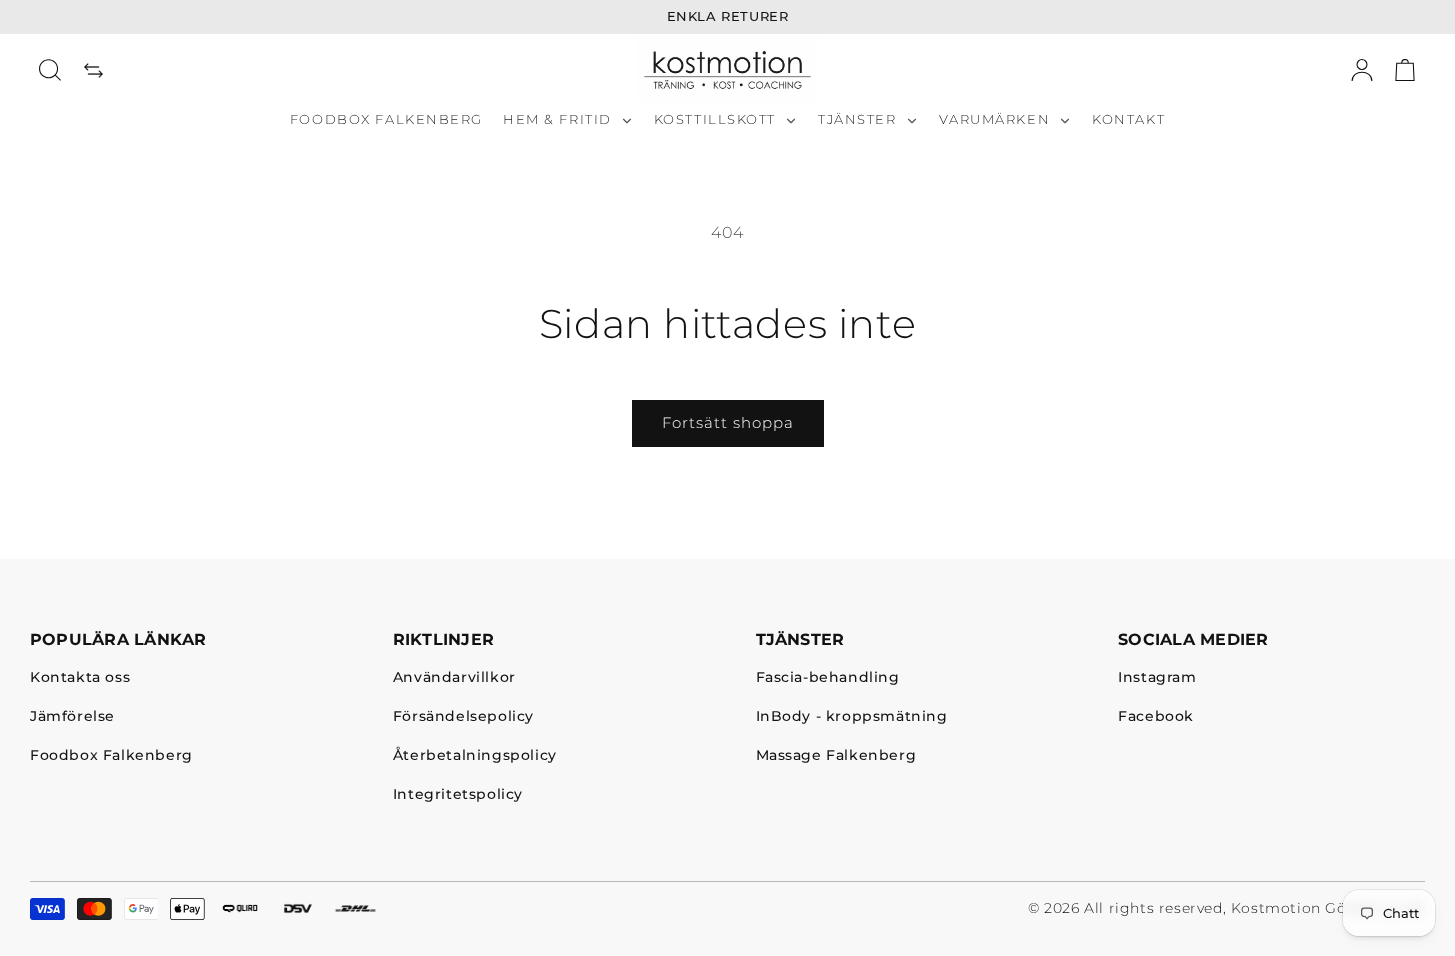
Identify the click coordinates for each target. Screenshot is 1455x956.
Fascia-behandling (828, 678)
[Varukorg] (1405, 70)
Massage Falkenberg (836, 755)
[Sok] (50, 70)
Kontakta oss (80, 678)
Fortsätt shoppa (728, 422)
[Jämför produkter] (94, 70)
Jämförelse (72, 717)
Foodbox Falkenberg (111, 755)
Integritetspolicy (458, 794)
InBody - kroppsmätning (852, 717)
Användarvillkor (454, 678)
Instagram (1157, 678)
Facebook (1156, 717)
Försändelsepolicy (463, 717)
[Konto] (1362, 70)
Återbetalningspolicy (475, 755)
